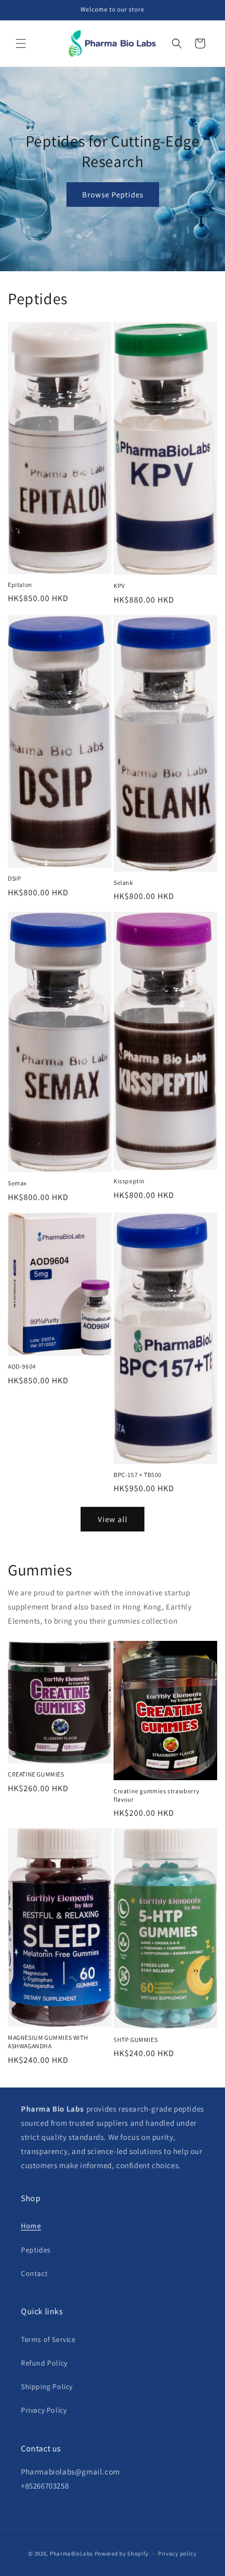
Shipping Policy (47, 2386)
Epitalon (20, 585)
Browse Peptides (113, 195)
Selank (123, 882)
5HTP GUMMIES (136, 2040)
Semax (17, 1183)
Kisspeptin (129, 1181)
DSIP (14, 878)
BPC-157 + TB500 (138, 1475)
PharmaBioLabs (71, 2553)
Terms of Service (48, 2339)
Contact (34, 2273)
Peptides (36, 2250)
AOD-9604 (22, 1366)
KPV (119, 586)
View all (113, 1519)
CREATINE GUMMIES (36, 1774)
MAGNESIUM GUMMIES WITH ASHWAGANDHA (48, 2042)
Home (31, 2226)
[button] (21, 43)
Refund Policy (44, 2363)
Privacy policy (177, 2553)
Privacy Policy (44, 2410)
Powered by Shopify (122, 2553)
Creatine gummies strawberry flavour (156, 1795)
